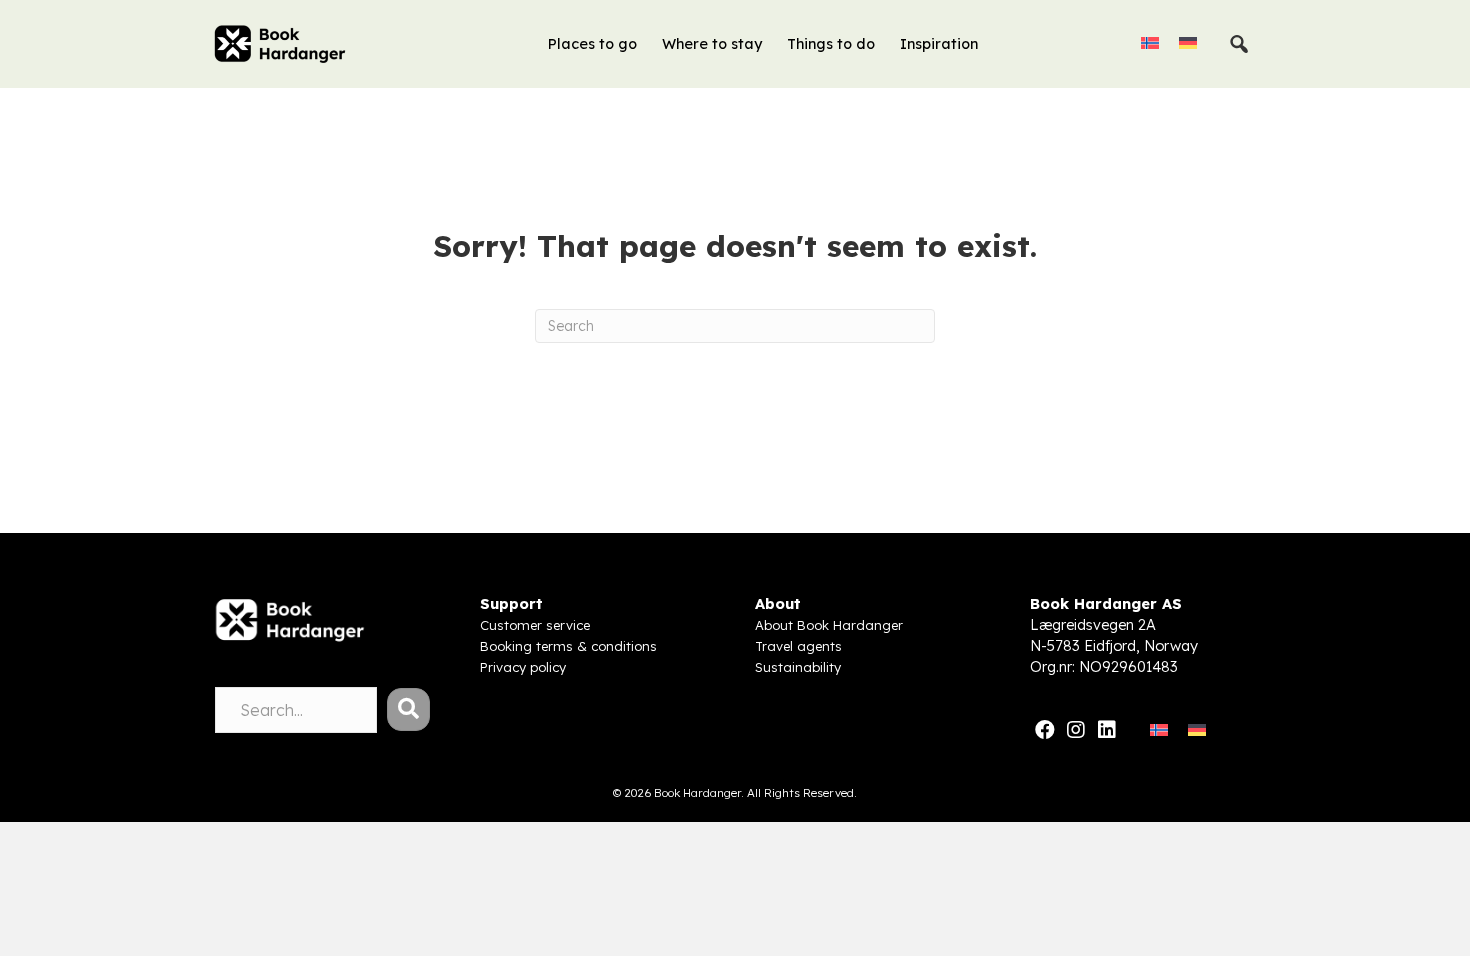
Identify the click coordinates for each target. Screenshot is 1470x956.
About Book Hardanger (829, 625)
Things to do (831, 44)
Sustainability (798, 667)
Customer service (535, 625)
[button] (408, 709)
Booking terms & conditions (568, 646)
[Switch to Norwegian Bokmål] (1150, 42)
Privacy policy (523, 667)
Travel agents (798, 646)
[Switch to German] (1188, 42)
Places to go (592, 44)
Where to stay (712, 44)
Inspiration (939, 44)
